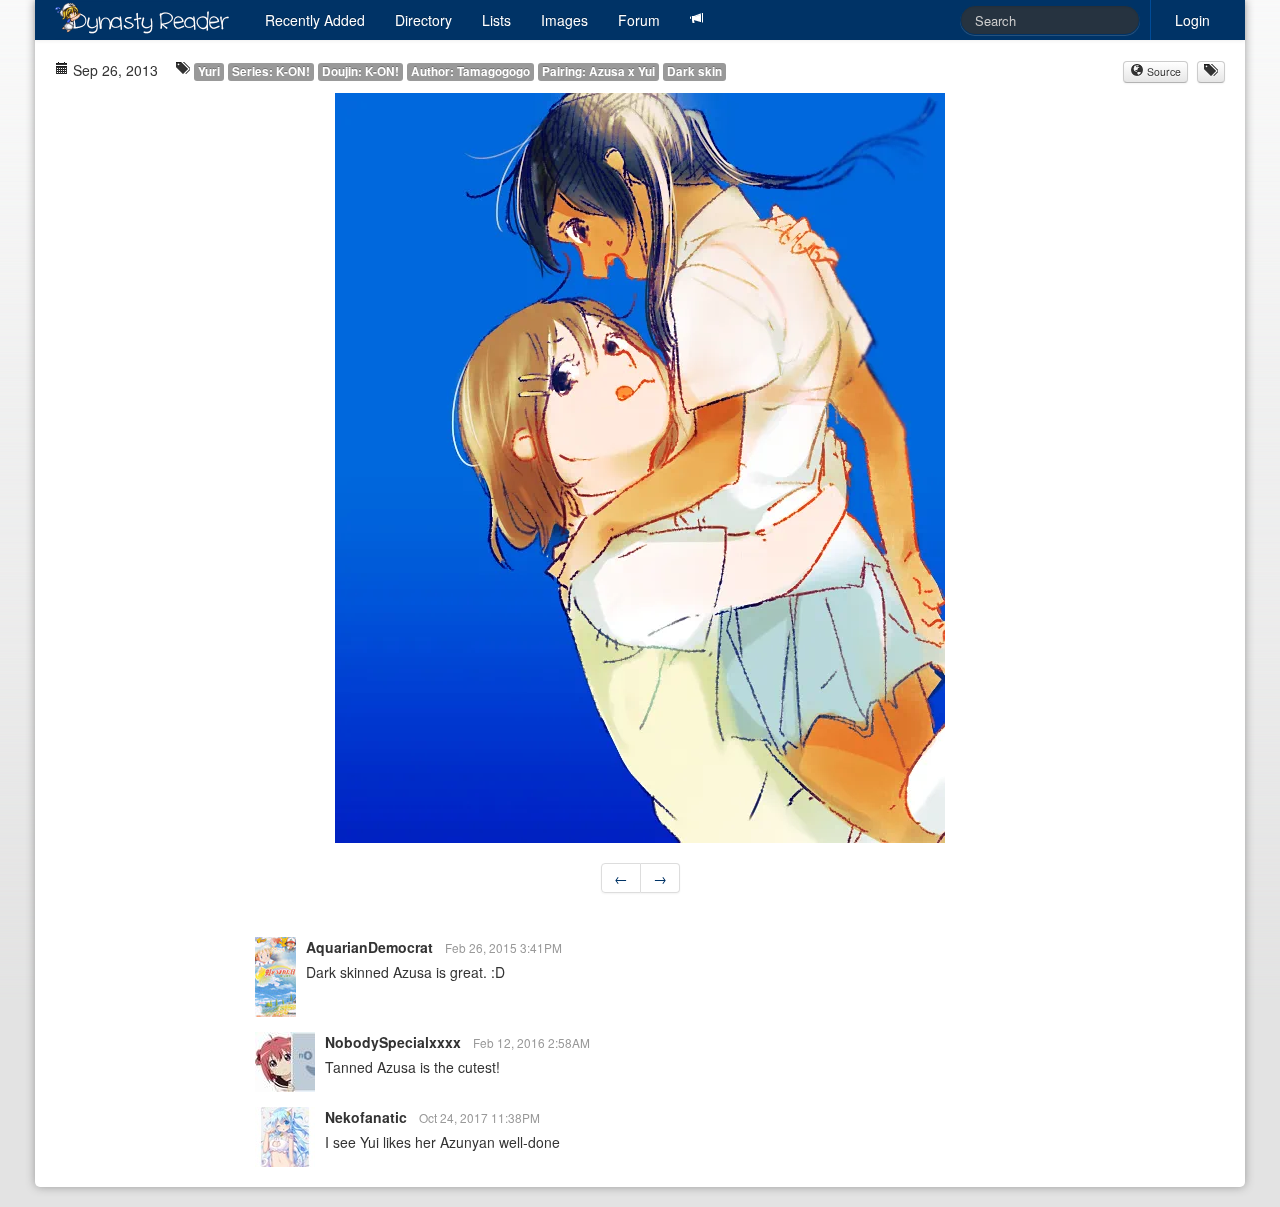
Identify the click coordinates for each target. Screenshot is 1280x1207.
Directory (423, 20)
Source (1162, 71)
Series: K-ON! (271, 71)
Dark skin (694, 71)
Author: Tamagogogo (470, 71)
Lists (496, 20)
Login (1192, 20)
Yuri (209, 71)
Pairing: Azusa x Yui (598, 71)
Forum (639, 20)
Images (564, 20)
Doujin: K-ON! (360, 71)
